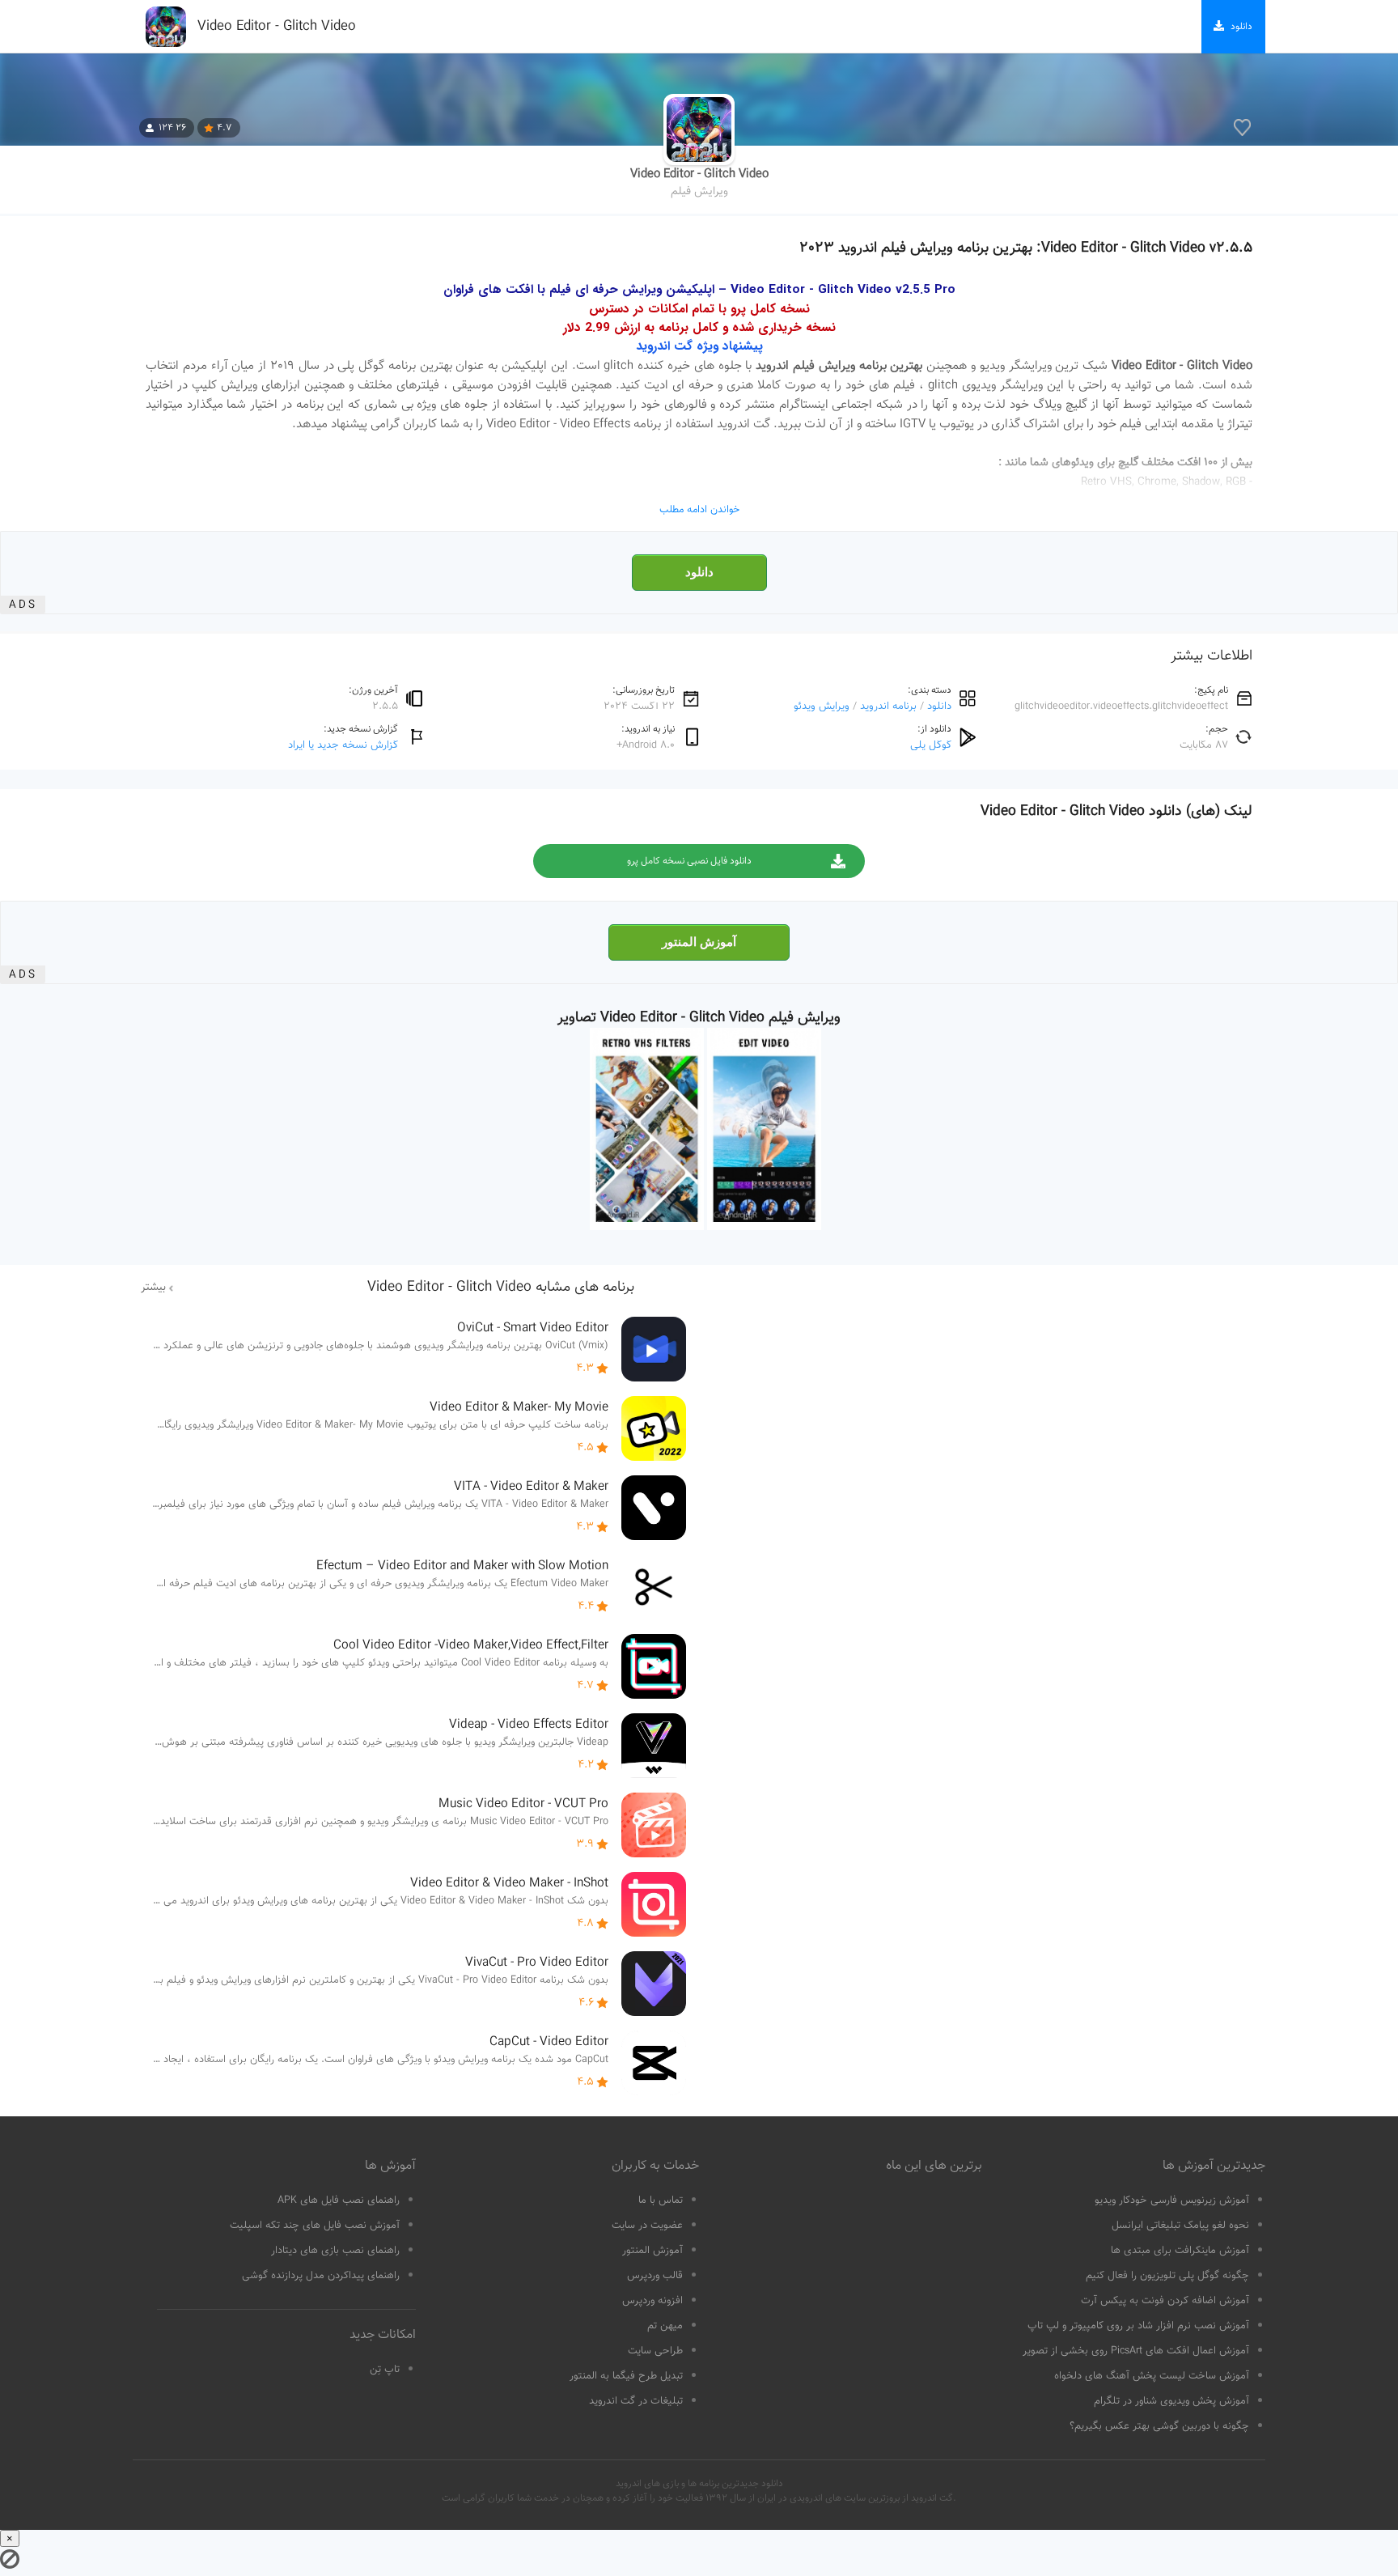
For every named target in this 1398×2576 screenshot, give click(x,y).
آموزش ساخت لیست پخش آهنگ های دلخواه (1152, 2376)
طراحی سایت (655, 2351)
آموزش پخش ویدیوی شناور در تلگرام (1171, 2401)
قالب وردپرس (655, 2276)
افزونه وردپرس (652, 2301)
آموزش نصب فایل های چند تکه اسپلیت (315, 2226)
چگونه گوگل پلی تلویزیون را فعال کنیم (1167, 2276)
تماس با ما (661, 2200)
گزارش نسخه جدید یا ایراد (343, 745)
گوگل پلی (931, 745)
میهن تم (665, 2326)
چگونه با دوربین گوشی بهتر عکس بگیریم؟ (1159, 2426)
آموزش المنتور (699, 942)
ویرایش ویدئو (822, 706)
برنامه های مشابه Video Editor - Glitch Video (501, 1288)
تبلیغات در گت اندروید (636, 2401)
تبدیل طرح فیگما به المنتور (626, 2376)
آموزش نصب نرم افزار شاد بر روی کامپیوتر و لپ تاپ (1138, 2326)
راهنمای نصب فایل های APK (339, 2200)
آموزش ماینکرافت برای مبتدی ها (1180, 2251)
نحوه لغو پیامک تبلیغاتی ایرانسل (1180, 2226)
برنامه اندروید (888, 706)
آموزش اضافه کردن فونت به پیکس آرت (1165, 2301)
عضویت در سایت (647, 2226)
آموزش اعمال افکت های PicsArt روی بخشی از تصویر (1136, 2351)
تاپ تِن (385, 2370)
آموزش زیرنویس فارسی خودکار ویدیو (1172, 2200)
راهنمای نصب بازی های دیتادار (335, 2251)
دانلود (699, 572)
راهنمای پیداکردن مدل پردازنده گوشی (321, 2276)
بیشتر (153, 1288)
